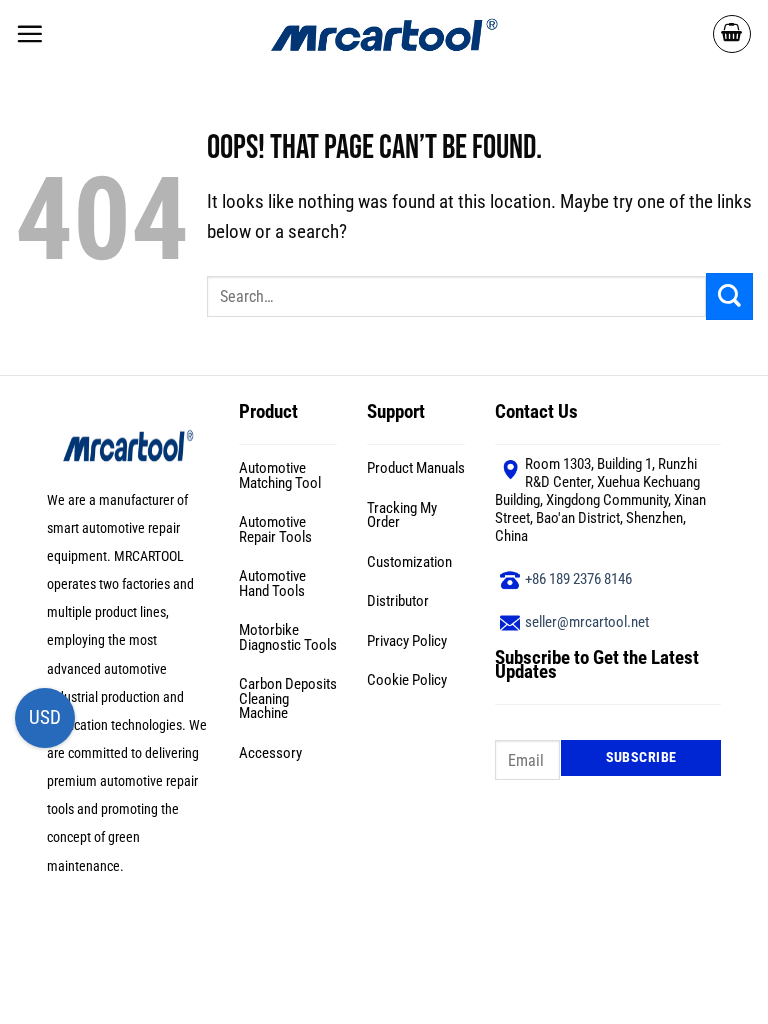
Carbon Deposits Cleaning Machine (288, 698)
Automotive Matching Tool (280, 475)
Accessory (270, 753)
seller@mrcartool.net (587, 622)
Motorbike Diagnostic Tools (288, 637)
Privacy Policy (407, 641)
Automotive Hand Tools (272, 583)
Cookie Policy (407, 680)
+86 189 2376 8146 (578, 579)
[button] (29, 33)
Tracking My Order (402, 515)
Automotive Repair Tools (275, 529)
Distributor (398, 601)
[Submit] (729, 296)
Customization (409, 562)
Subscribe (641, 757)
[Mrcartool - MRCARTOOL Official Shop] (384, 33)
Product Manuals (416, 468)
